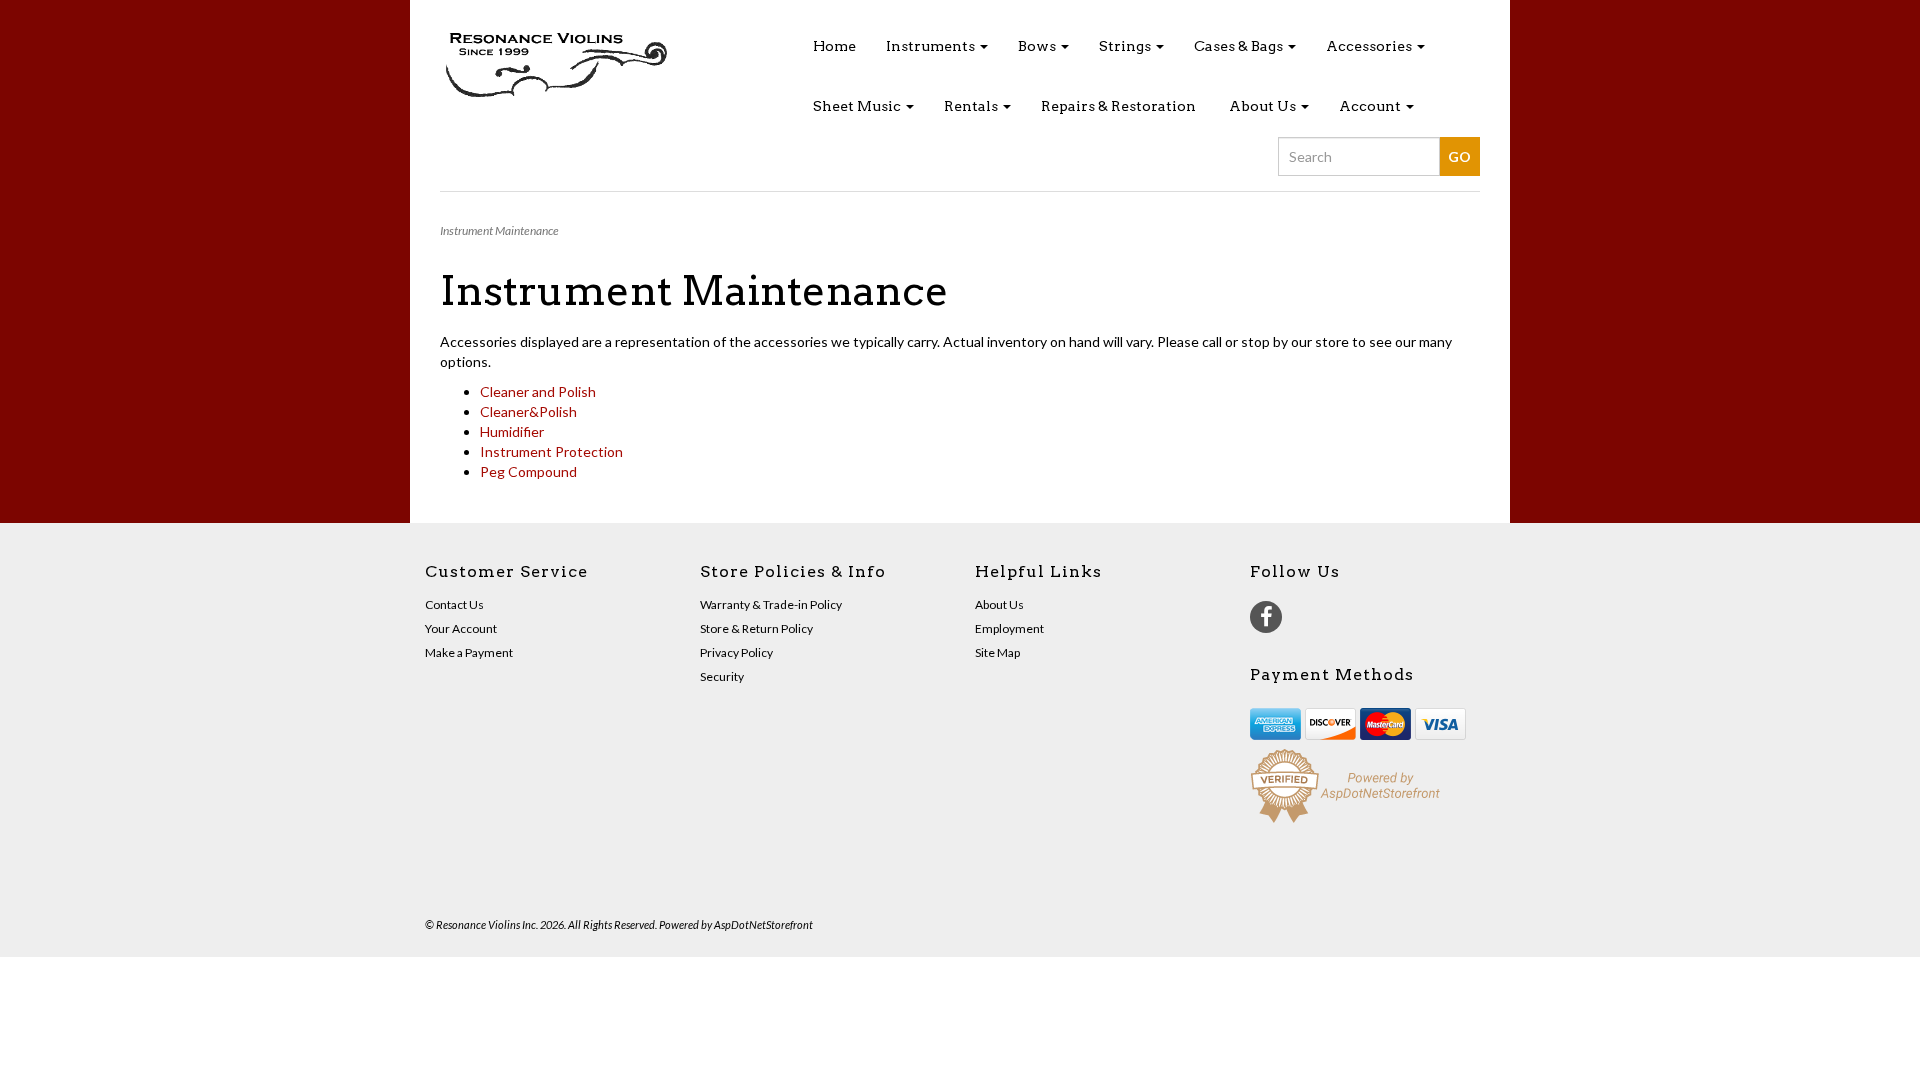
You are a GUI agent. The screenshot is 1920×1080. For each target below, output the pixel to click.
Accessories (1370, 46)
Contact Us (454, 604)
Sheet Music (858, 106)
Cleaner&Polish (528, 411)
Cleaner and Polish (538, 391)
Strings (1126, 46)
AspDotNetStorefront (763, 924)
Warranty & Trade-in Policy (771, 604)
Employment (1009, 628)
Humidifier (512, 431)
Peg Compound (528, 471)
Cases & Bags (1240, 46)
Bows (1038, 46)
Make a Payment (469, 652)
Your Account (461, 628)
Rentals (972, 106)
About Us (1264, 106)
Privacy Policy (736, 652)
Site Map (997, 652)
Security (722, 676)
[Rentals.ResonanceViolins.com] (603, 66)
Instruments (932, 46)
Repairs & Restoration (1118, 106)
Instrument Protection (551, 451)
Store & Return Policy (756, 628)
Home (834, 46)
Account (1371, 106)
